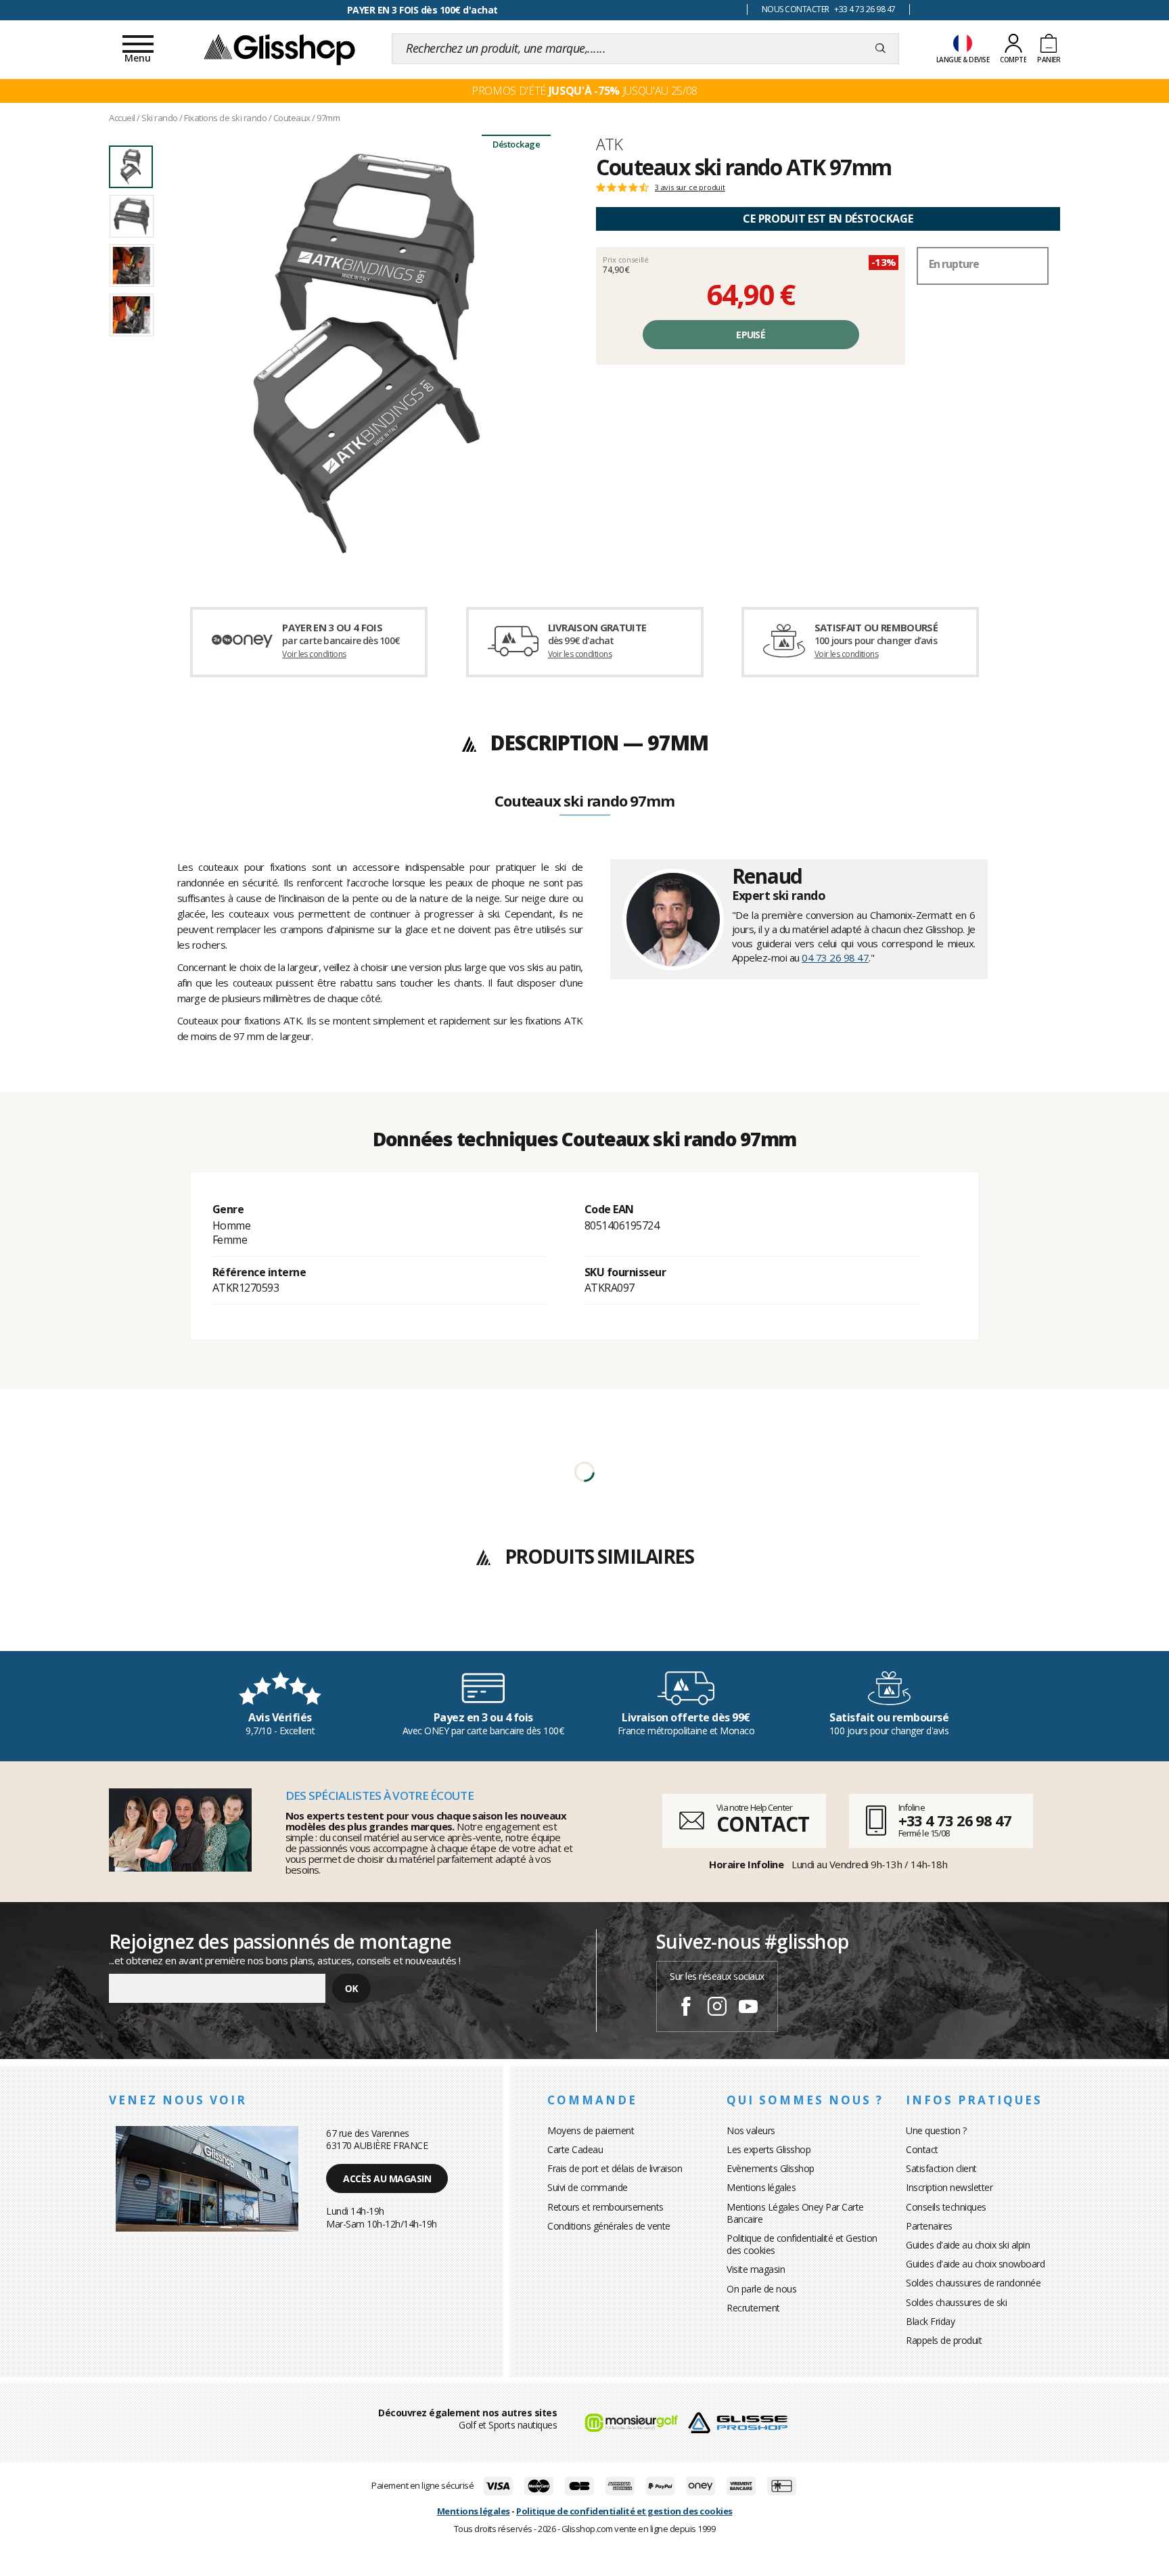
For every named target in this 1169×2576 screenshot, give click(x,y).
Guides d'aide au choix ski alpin (968, 2245)
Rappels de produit (944, 2340)
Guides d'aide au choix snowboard (975, 2264)
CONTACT (762, 1824)
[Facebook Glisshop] (686, 2008)
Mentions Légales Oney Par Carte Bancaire (795, 2213)
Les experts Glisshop (769, 2149)
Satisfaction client (941, 2168)
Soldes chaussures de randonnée (973, 2283)
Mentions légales (761, 2187)
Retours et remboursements (605, 2207)
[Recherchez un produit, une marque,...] (880, 49)
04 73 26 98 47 (835, 957)
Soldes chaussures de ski (956, 2302)
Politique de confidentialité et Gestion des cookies (802, 2244)
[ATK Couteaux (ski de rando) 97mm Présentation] (367, 353)
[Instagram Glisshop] (717, 2008)
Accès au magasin (387, 2178)
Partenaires (929, 2226)
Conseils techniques (946, 2207)
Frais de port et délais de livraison (615, 2168)
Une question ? (936, 2130)
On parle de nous (761, 2289)
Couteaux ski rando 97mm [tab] (584, 802)
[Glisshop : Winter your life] (279, 49)
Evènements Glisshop (771, 2168)
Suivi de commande (588, 2187)
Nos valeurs (751, 2130)
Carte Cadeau (575, 2149)
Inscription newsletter (949, 2187)
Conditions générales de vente (609, 2226)
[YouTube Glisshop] (748, 2008)
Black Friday (930, 2321)
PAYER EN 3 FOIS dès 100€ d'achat (422, 10)
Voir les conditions (314, 654)
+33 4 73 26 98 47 (955, 1820)
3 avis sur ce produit (690, 187)
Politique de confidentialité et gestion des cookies (624, 2511)
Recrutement (753, 2308)
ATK (609, 144)
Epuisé (751, 335)
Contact (922, 2149)
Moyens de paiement (591, 2130)
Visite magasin (756, 2269)
